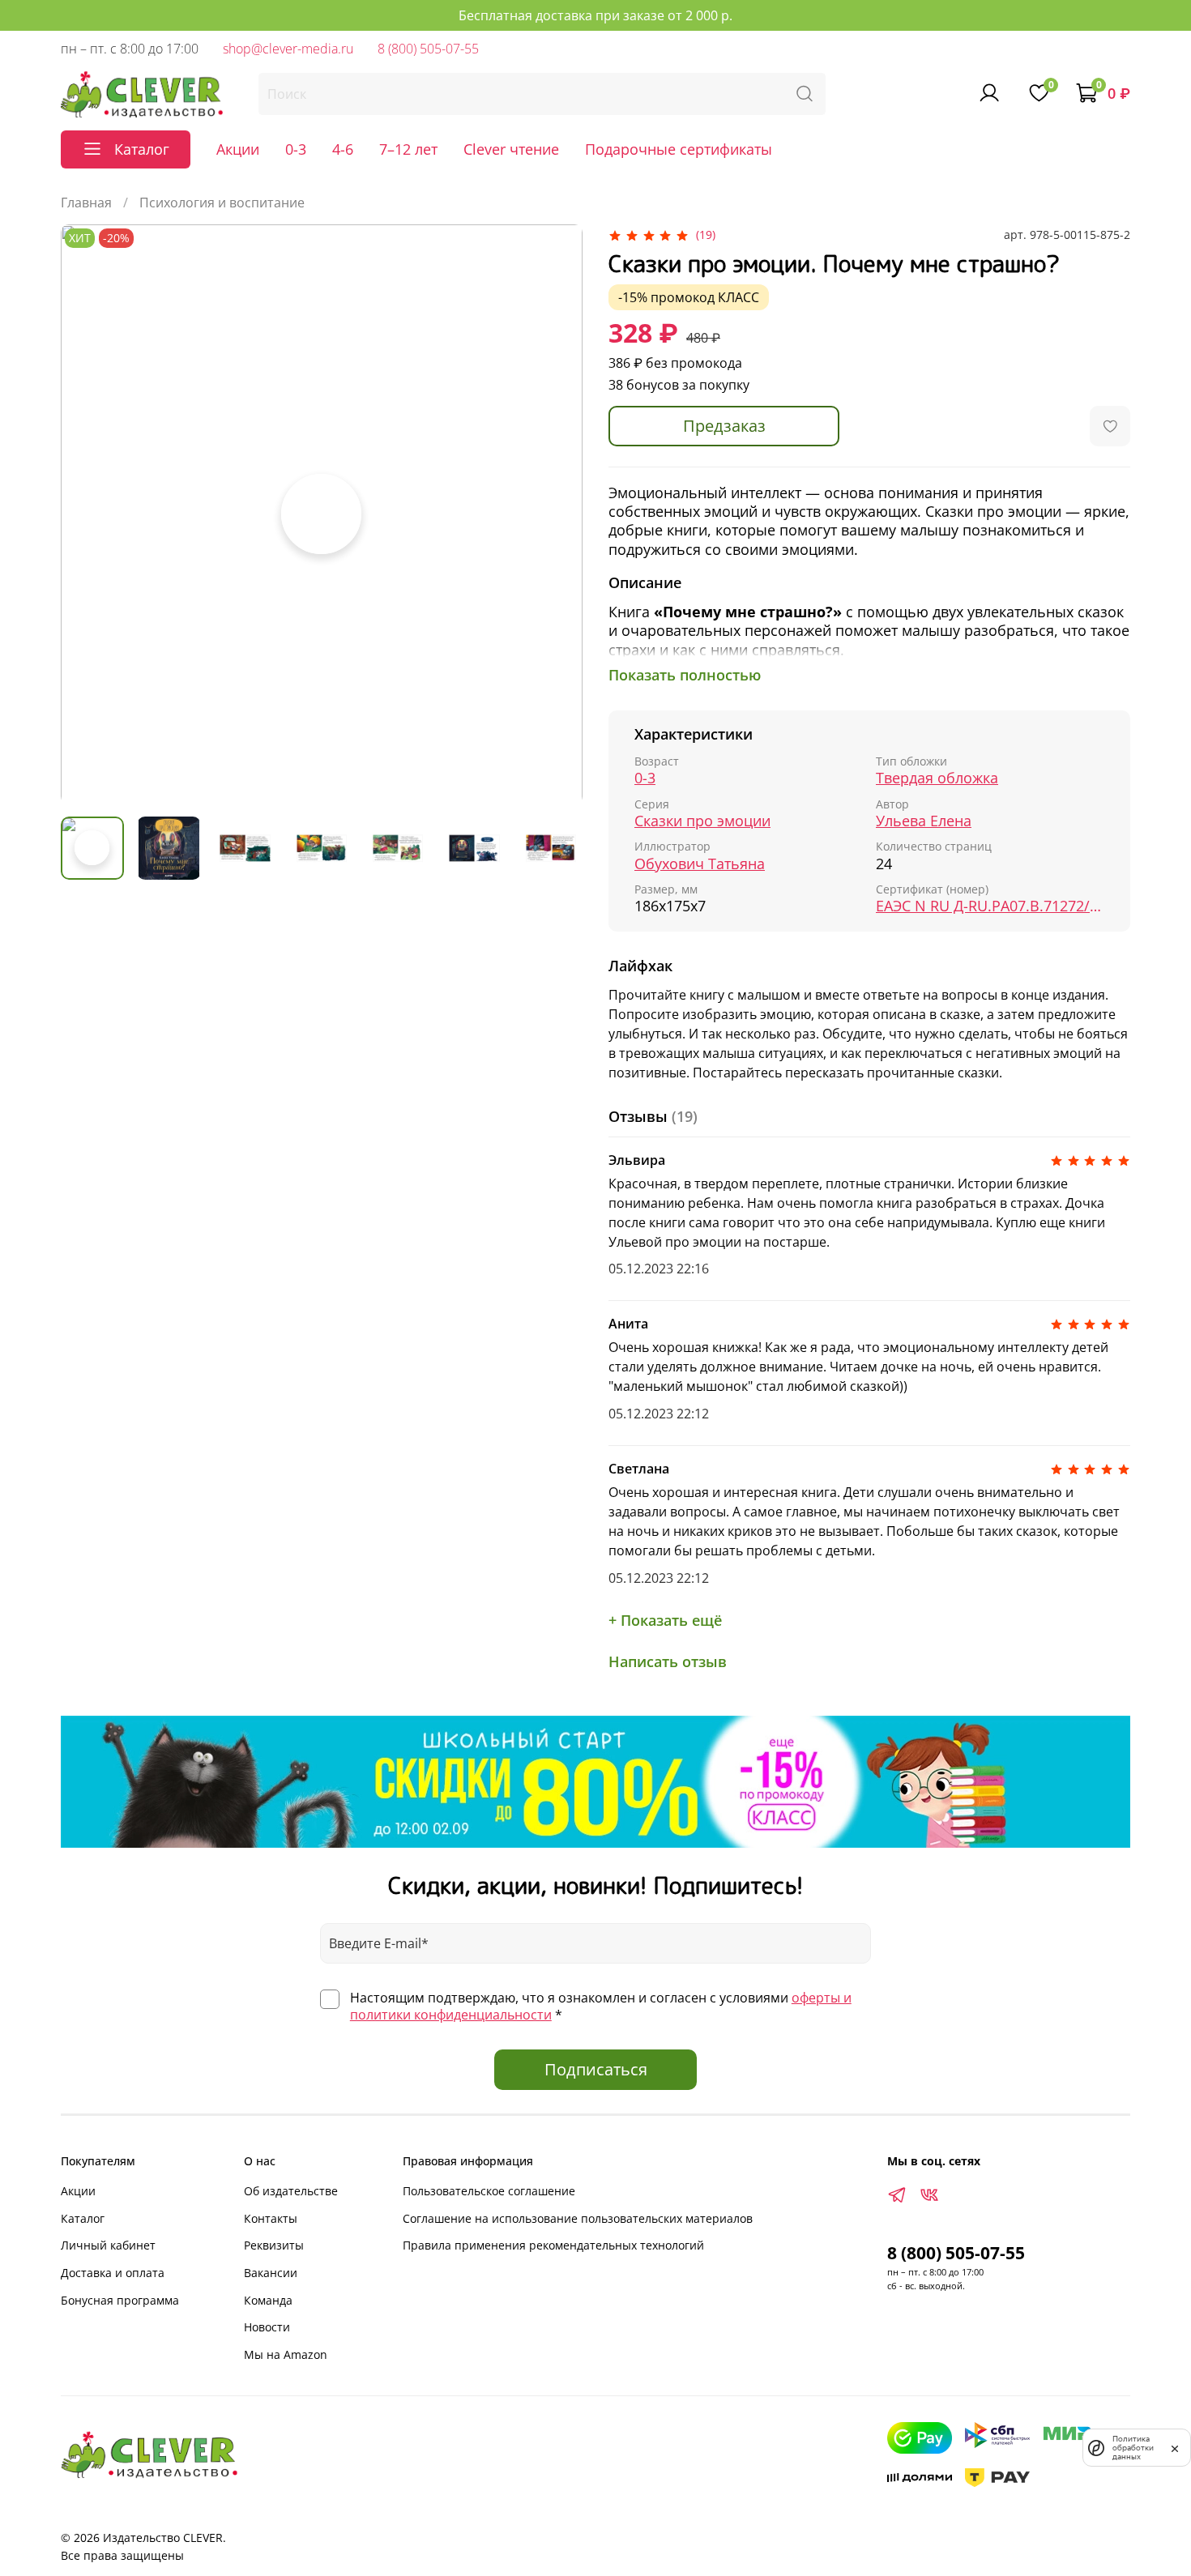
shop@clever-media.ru (288, 49)
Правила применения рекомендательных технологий (553, 2245)
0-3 (296, 149)
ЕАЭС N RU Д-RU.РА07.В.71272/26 (990, 906)
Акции (238, 149)
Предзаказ (724, 426)
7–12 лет (408, 149)
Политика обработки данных (1133, 2448)
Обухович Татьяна (700, 864)
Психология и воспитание (222, 203)
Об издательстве (291, 2191)
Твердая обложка (937, 778)
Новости (267, 2327)
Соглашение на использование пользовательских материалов (578, 2218)
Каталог (83, 2218)
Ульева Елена (924, 821)
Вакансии (271, 2273)
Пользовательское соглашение (489, 2191)
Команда (268, 2300)
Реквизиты (274, 2245)
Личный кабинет (108, 2245)
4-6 (343, 149)
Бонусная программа (120, 2300)
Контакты (271, 2218)
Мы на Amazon (286, 2354)
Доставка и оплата (113, 2273)
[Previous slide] (87, 514)
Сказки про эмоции (702, 821)
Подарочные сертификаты (679, 149)
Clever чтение (511, 149)
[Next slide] (557, 514)
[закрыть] (1175, 2447)
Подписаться (596, 2069)
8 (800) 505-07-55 (428, 49)
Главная (86, 203)
